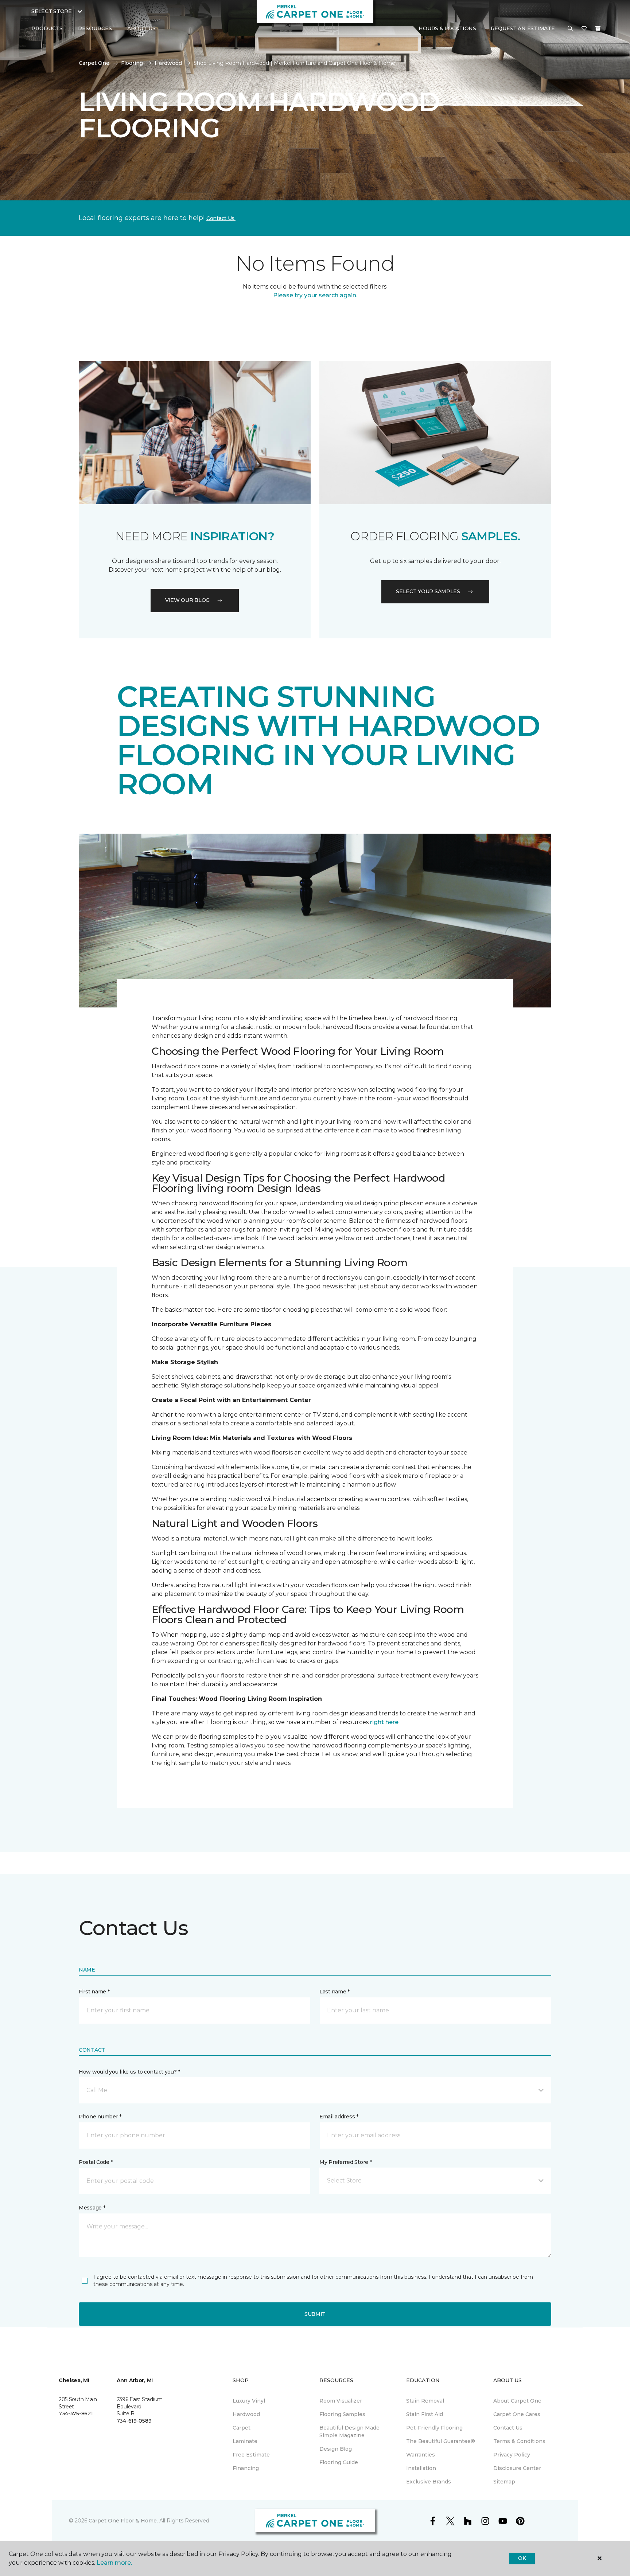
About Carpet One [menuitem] (517, 2401)
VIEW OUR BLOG (187, 600)
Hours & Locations (447, 28)
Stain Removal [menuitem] (425, 2401)
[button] (570, 29)
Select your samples (428, 591)
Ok (522, 2558)
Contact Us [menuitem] (508, 2428)
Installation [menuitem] (421, 2468)
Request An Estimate (523, 28)
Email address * (339, 2117)
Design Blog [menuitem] (336, 2449)
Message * (92, 2208)
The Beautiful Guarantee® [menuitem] (441, 2441)
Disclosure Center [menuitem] (517, 2468)
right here (384, 1722)
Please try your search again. (315, 295)
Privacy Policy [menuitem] (512, 2455)
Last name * (335, 1992)
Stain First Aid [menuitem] (425, 2414)
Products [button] (47, 28)
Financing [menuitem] (246, 2468)
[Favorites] (584, 29)
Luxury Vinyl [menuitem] (249, 2401)
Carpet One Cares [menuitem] (517, 2414)
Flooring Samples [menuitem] (342, 2414)
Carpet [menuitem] (242, 2428)
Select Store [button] (52, 11)
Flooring (132, 63)
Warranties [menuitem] (421, 2455)
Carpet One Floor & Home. (123, 2521)
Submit (315, 2314)
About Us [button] (141, 28)
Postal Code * (96, 2162)
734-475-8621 (76, 2413)
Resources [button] (95, 28)
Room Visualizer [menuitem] (341, 2401)
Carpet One (94, 63)
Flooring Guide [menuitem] (339, 2462)
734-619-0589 (134, 2421)
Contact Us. (221, 218)
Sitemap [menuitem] (504, 2482)
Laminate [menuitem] (245, 2441)
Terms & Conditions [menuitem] (519, 2441)
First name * (94, 1992)
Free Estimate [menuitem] (251, 2455)
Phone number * (100, 2117)
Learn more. (114, 2563)
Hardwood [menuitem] (246, 2414)
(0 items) (598, 28)
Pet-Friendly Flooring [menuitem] (434, 2428)
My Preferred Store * (345, 2162)
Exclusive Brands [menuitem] (429, 2482)
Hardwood (168, 63)
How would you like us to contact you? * (129, 2072)
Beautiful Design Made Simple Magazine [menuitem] (349, 2432)
